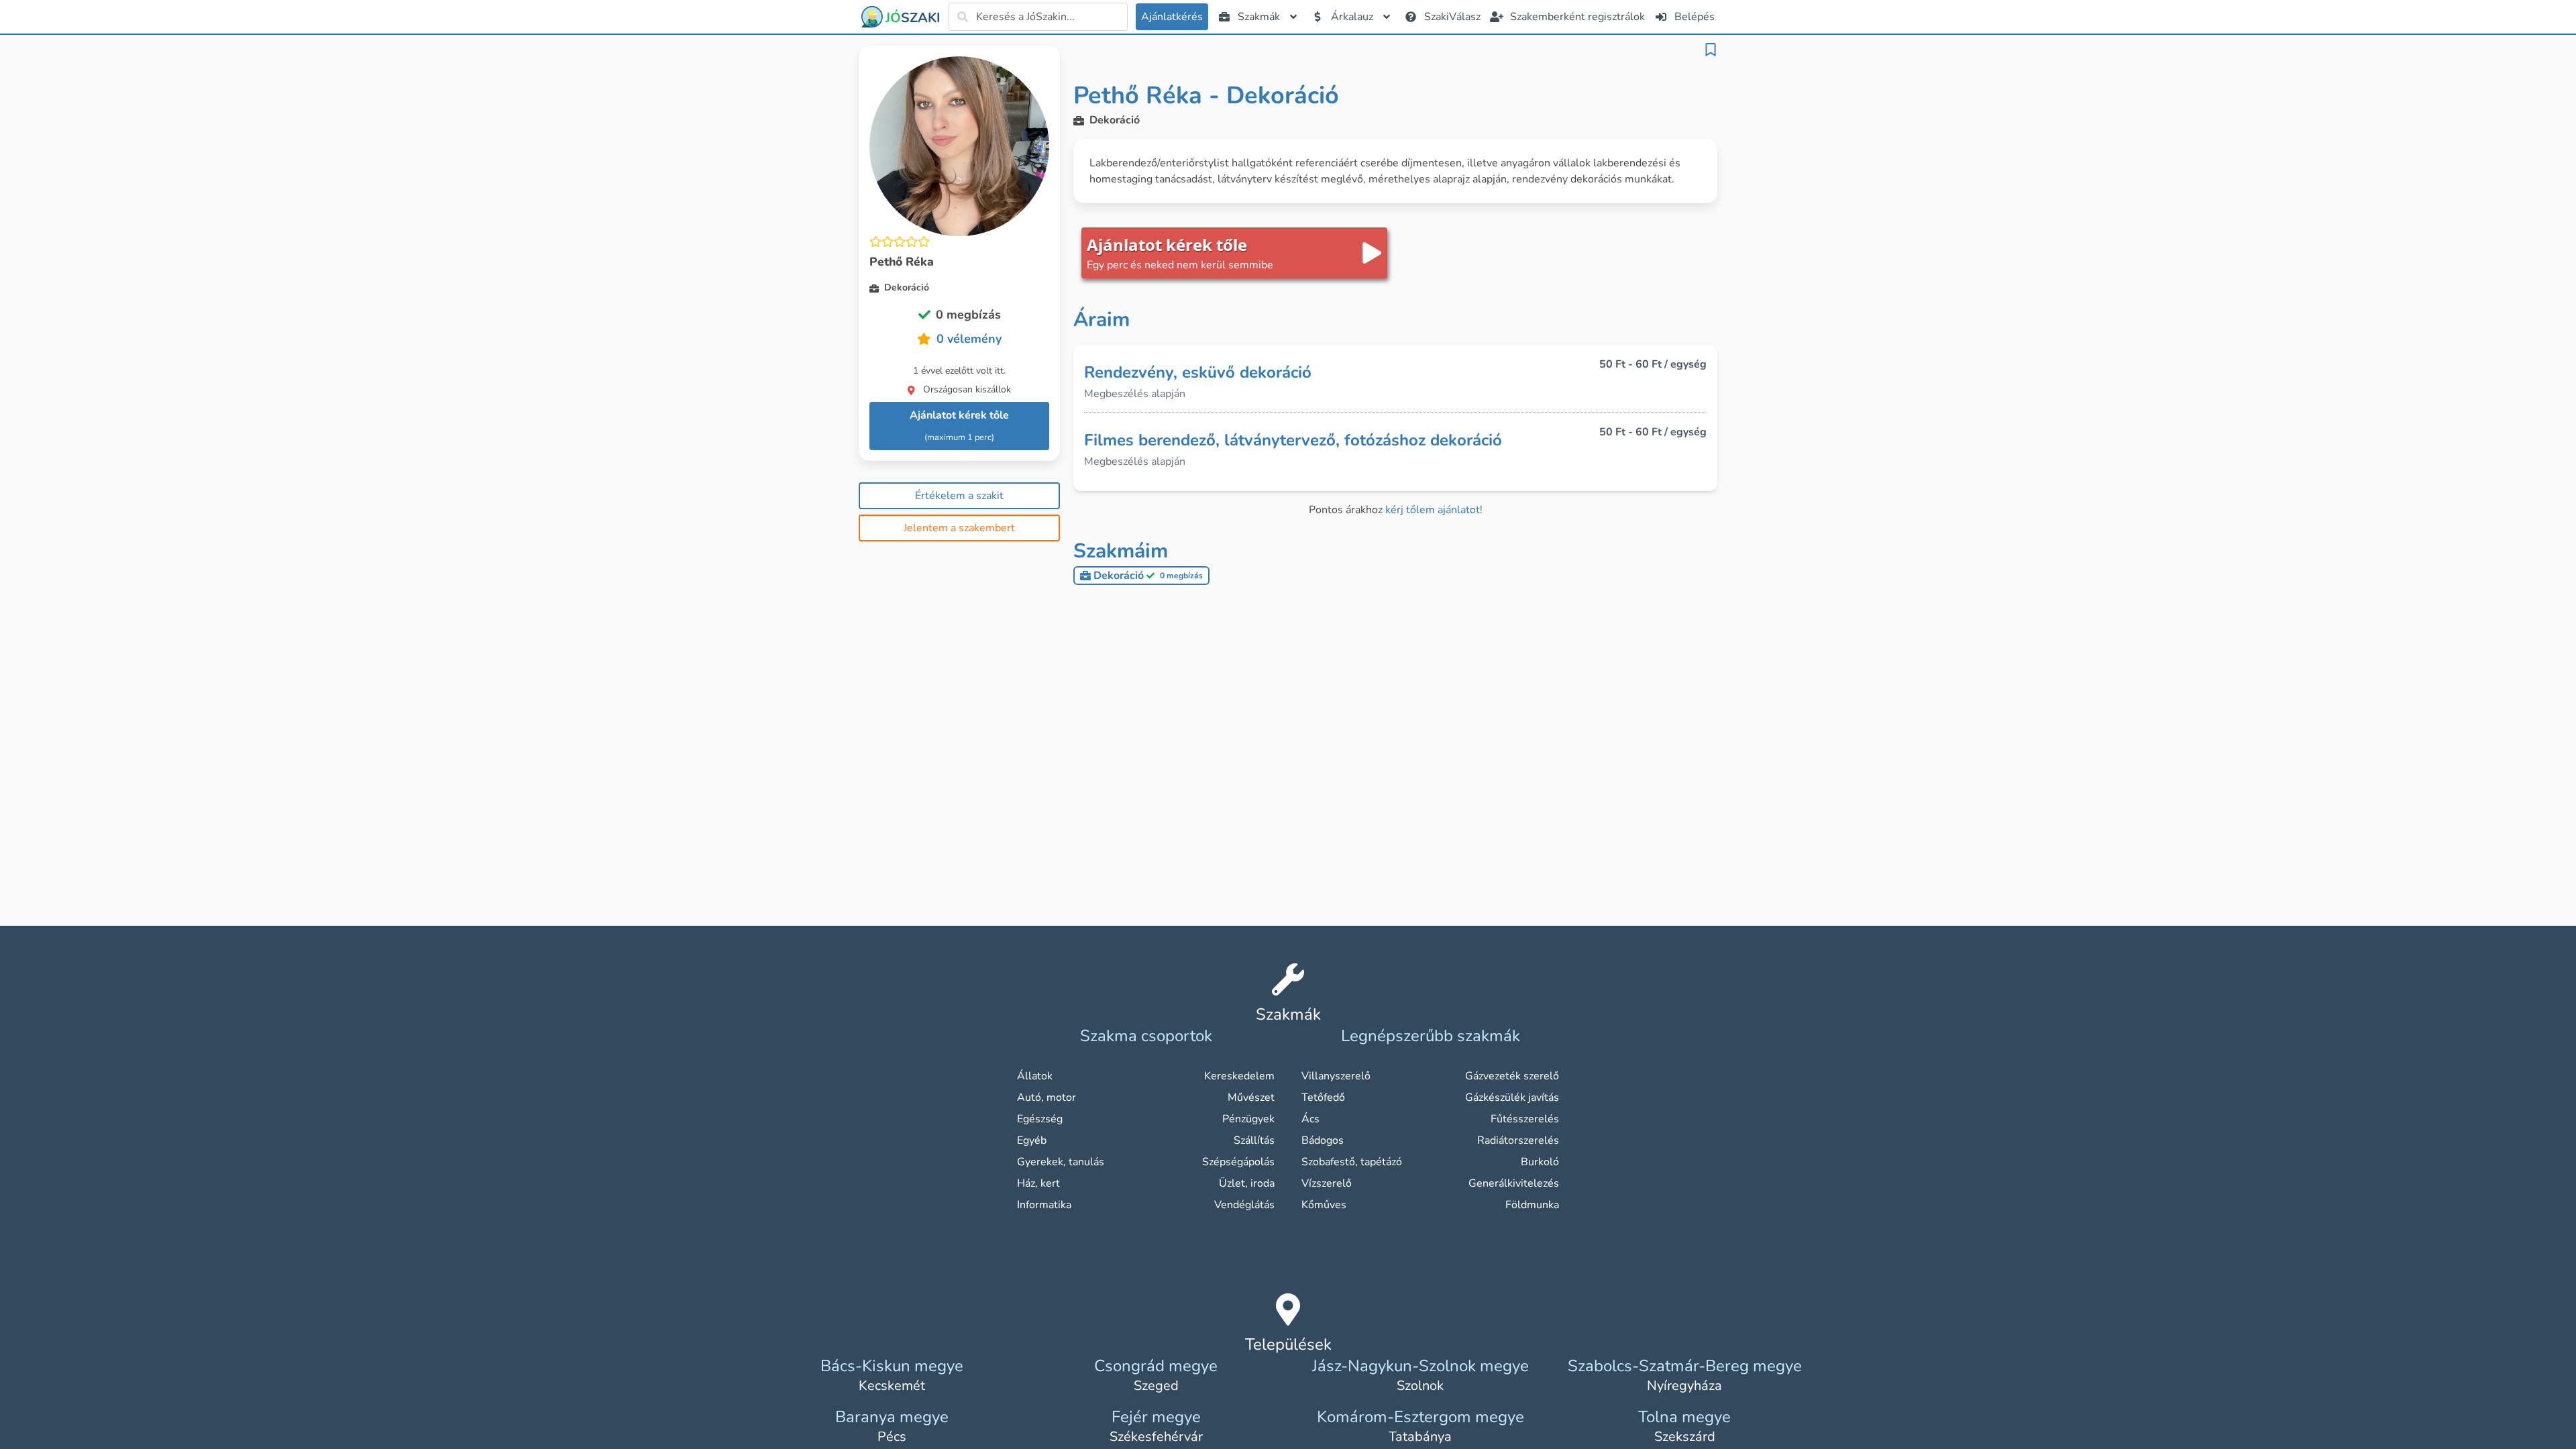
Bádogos (1323, 1140)
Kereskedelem (1239, 1076)
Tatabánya (1420, 1437)
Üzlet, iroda (1247, 1183)
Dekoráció (1148, 576)
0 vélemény (969, 339)
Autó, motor (1046, 1097)
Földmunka (1532, 1205)
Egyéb (1032, 1140)
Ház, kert (1038, 1183)
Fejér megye (1156, 1417)
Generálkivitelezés (1514, 1183)
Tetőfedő (1323, 1097)
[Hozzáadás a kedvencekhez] (1711, 50)
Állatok (1035, 1076)
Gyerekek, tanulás (1061, 1162)
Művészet (1251, 1097)
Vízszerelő (1327, 1183)
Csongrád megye (1156, 1366)
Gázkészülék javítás (1512, 1097)
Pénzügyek (1248, 1119)
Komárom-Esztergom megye (1420, 1417)
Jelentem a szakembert (959, 528)
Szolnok (1420, 1386)
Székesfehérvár (1156, 1437)
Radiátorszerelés (1518, 1140)
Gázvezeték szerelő (1512, 1076)
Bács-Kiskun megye (892, 1366)
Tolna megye (1684, 1417)
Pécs (892, 1437)
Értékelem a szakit (959, 496)
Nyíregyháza (1684, 1386)
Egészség (1040, 1119)
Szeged (1156, 1386)
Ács (1310, 1119)
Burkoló (1540, 1162)
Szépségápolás (1238, 1162)
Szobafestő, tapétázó (1352, 1162)
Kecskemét (892, 1386)
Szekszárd (1685, 1437)
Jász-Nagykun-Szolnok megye (1420, 1366)
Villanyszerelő (1336, 1076)
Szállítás (1254, 1140)
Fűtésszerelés (1525, 1119)
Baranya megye (892, 1417)
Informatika (1044, 1205)
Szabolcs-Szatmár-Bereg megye (1685, 1366)
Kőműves (1324, 1205)
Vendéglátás (1244, 1205)
